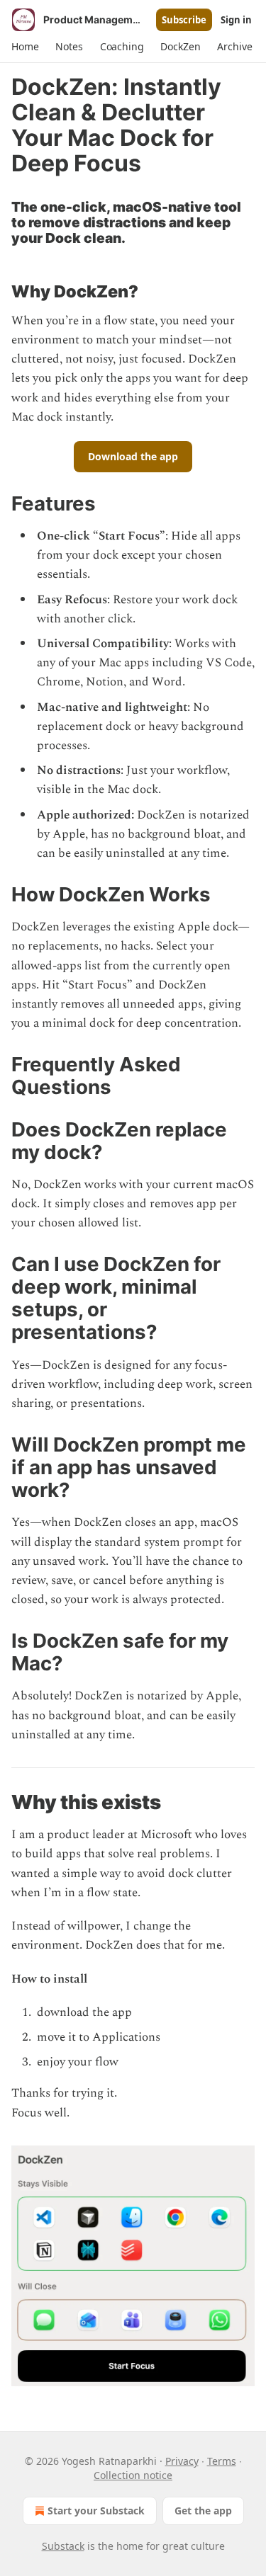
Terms (222, 2461)
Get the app (203, 2511)
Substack (63, 2546)
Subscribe (184, 20)
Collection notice (133, 2475)
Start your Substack (96, 2511)
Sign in (236, 20)
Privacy (182, 2461)
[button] (25, 47)
